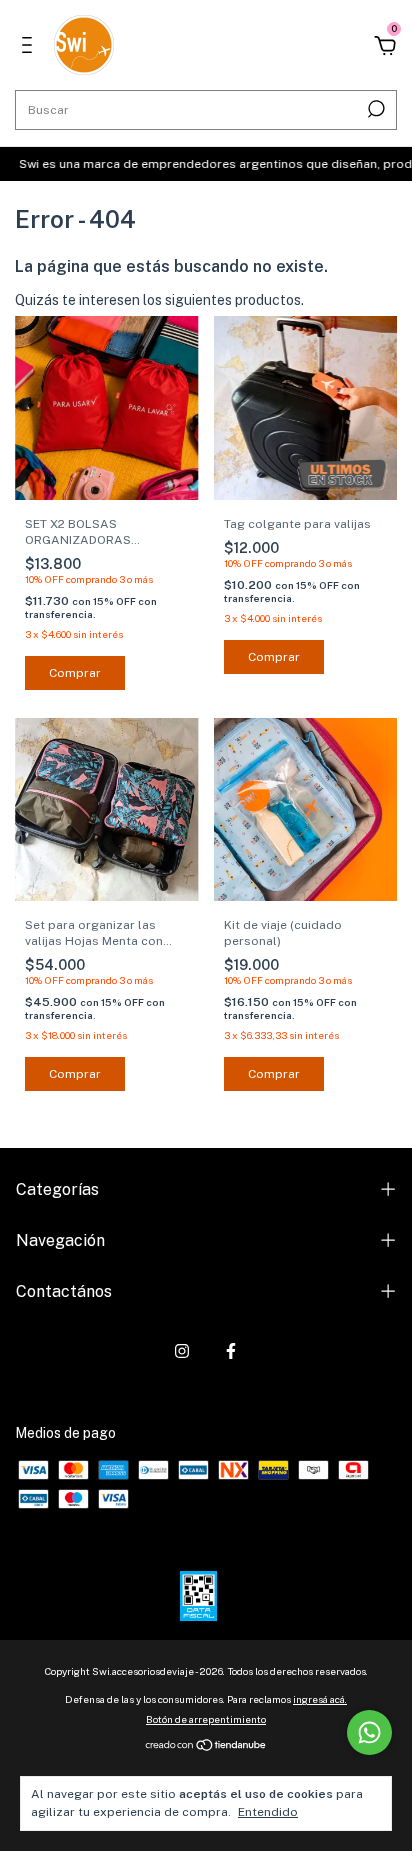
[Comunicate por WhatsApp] (369, 1732)
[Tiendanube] (206, 1747)
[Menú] (30, 48)
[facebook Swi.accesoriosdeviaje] (231, 1351)
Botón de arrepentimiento (206, 1719)
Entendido (268, 1812)
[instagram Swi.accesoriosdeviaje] (182, 1351)
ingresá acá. (320, 1699)
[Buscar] (374, 109)
